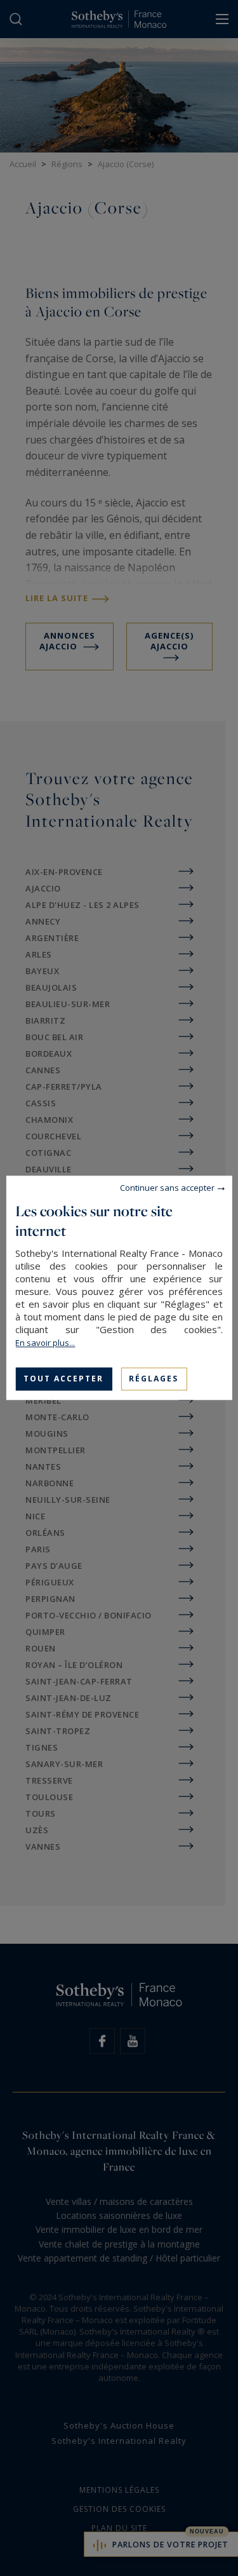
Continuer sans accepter (167, 1188)
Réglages (154, 1379)
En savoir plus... (45, 1343)
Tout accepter (63, 1379)
